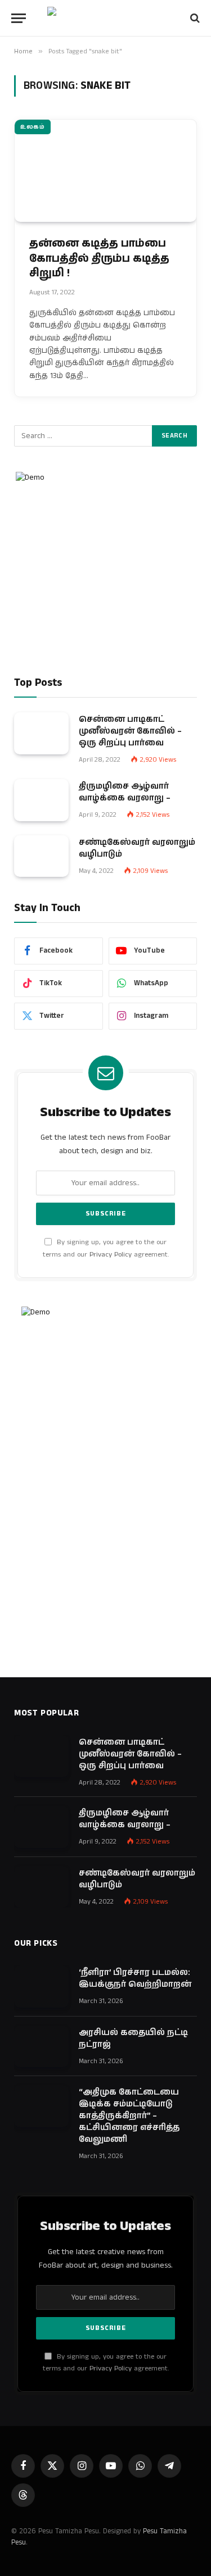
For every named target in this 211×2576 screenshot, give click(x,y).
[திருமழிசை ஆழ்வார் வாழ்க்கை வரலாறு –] (41, 800)
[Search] (194, 18)
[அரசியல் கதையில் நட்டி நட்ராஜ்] (41, 2047)
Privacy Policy (111, 1255)
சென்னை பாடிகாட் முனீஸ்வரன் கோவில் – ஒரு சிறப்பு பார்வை (130, 731)
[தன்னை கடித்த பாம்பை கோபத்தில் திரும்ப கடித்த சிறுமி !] (105, 171)
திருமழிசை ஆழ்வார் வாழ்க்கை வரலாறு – (125, 792)
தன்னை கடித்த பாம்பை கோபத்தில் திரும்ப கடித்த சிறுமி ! (99, 258)
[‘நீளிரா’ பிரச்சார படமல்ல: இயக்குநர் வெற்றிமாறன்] (41, 1986)
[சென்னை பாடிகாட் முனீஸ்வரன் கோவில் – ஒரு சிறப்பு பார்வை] (41, 733)
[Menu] (19, 18)
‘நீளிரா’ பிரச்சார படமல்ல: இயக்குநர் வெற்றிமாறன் (135, 1978)
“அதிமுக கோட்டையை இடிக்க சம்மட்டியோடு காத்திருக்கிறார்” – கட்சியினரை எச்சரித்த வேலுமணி (129, 2116)
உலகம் (33, 127)
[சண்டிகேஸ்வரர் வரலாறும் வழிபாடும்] (41, 856)
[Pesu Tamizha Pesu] (105, 18)
